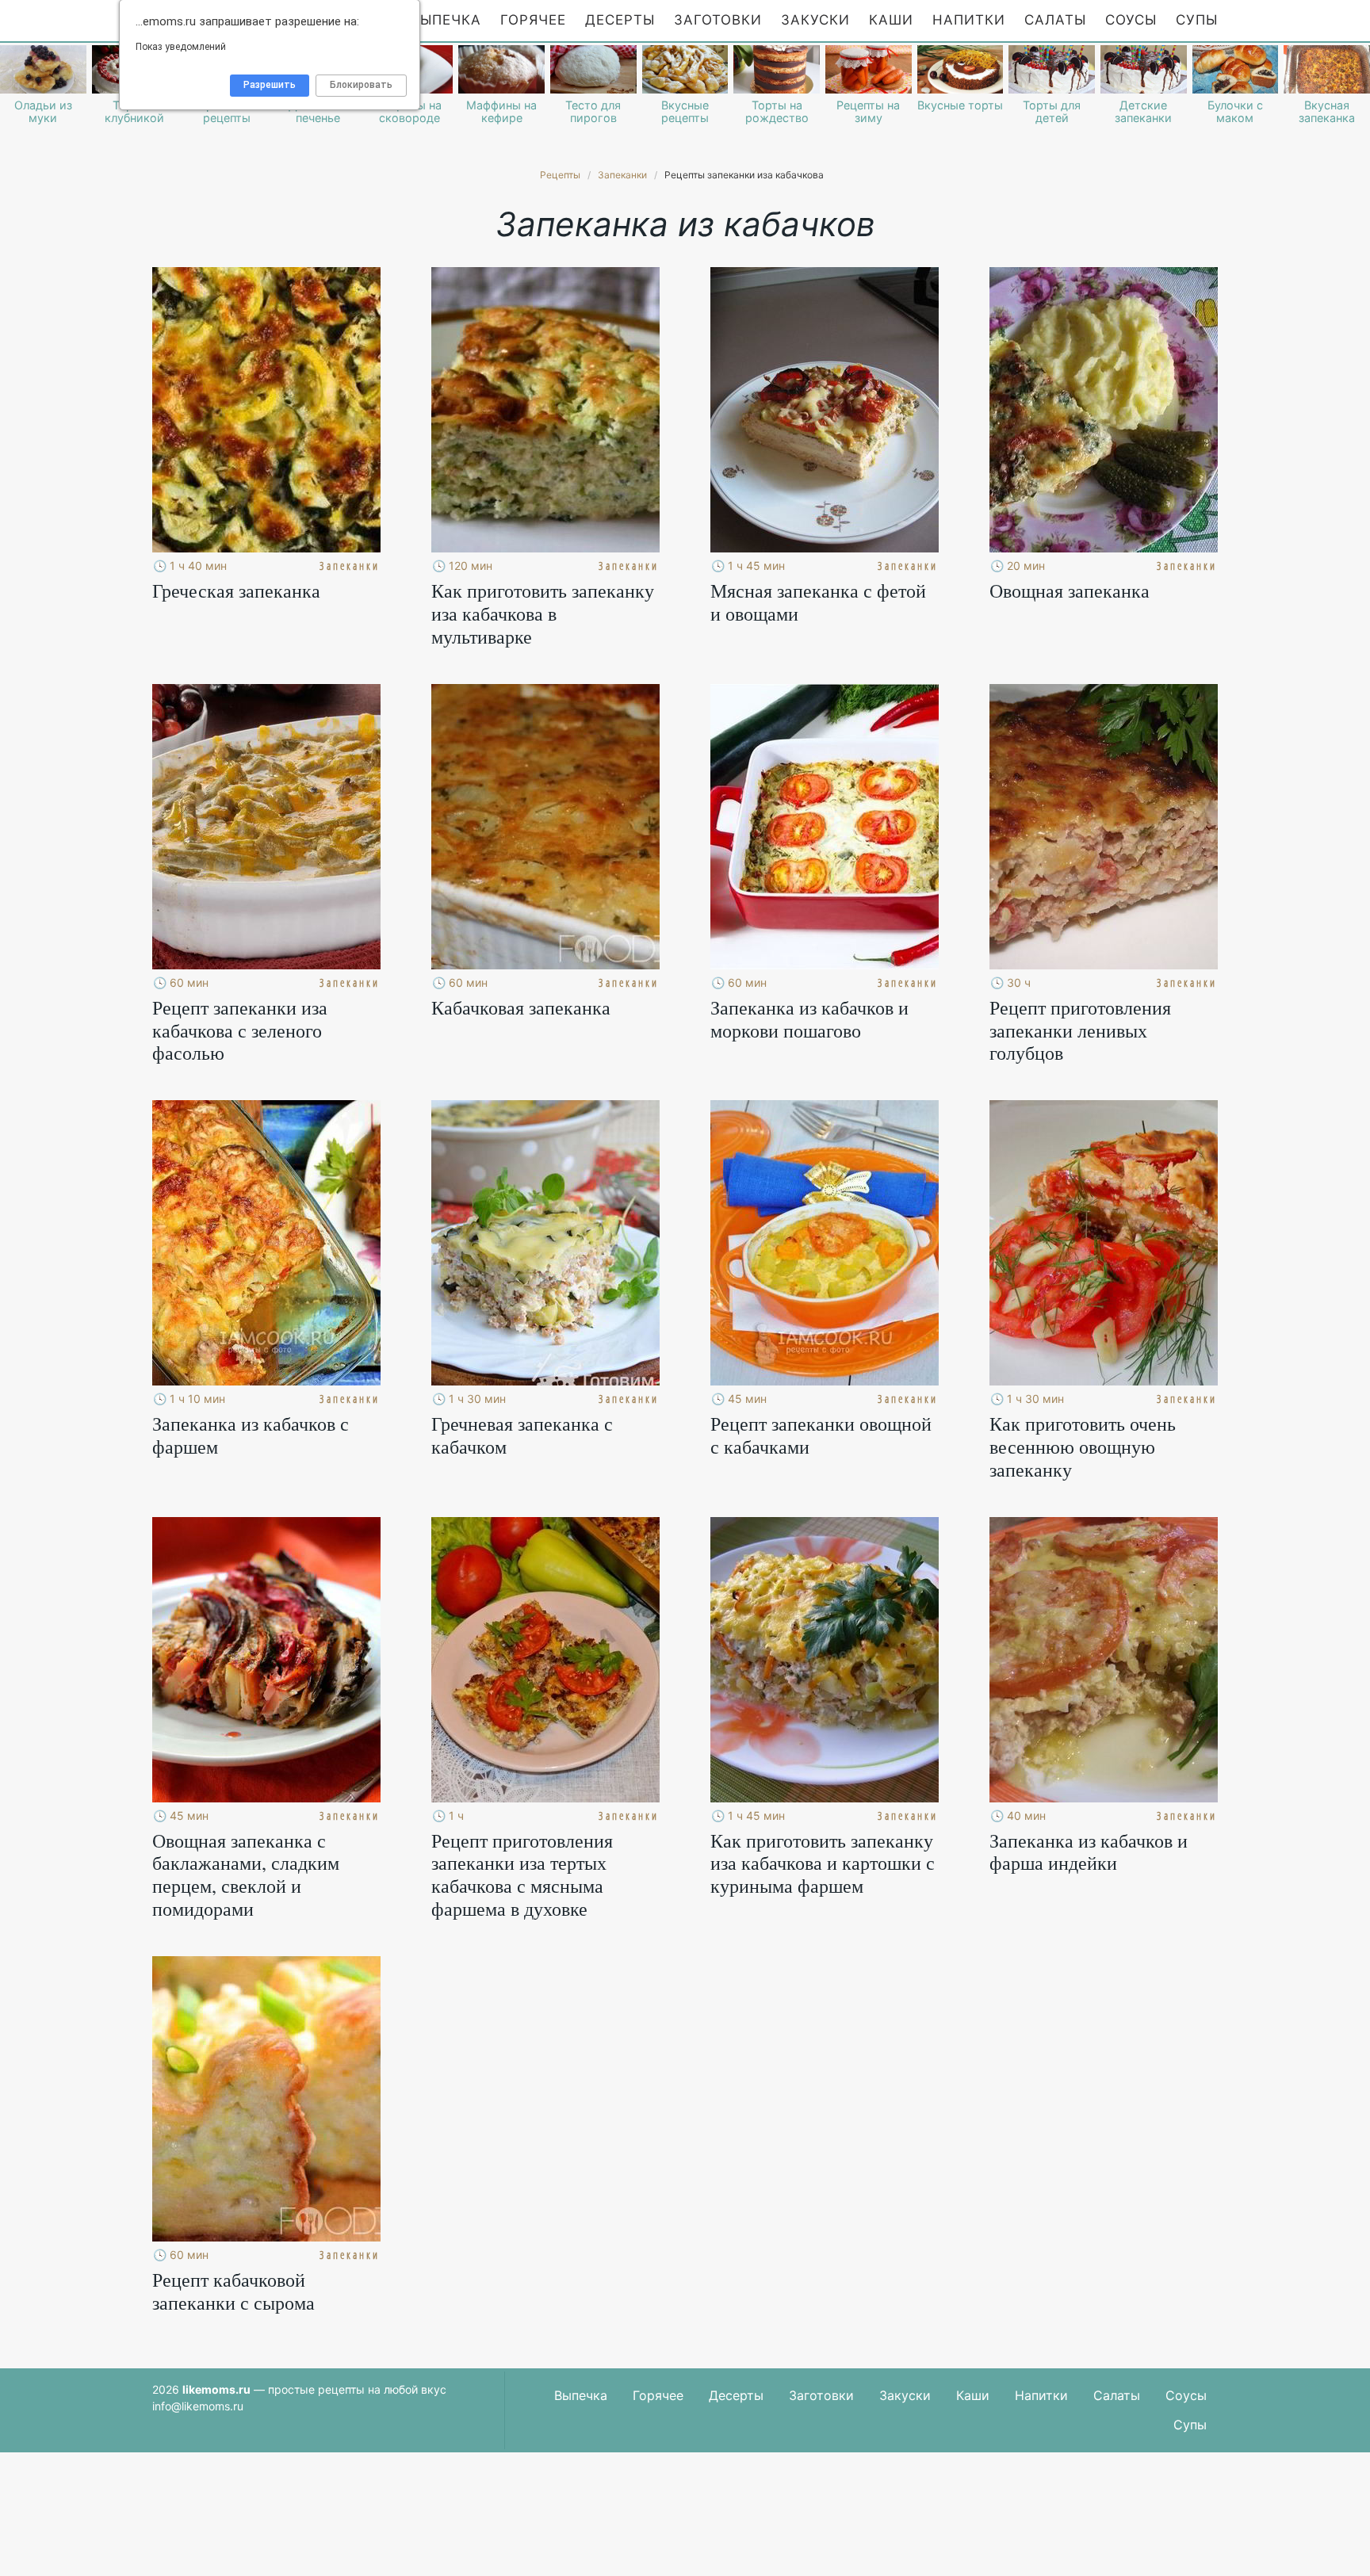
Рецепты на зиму (868, 112)
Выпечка (446, 20)
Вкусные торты (960, 105)
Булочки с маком (1235, 112)
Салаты (1055, 20)
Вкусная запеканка (1327, 112)
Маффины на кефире (501, 112)
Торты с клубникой (134, 112)
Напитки (969, 20)
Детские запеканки (1143, 112)
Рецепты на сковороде (410, 112)
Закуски (815, 20)
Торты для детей (1052, 112)
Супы (1197, 20)
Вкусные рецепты (685, 112)
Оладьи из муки (43, 112)
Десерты (620, 20)
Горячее (533, 20)
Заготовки (718, 20)
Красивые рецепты (227, 112)
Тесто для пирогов (593, 112)
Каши (891, 20)
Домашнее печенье (318, 112)
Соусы (1131, 20)
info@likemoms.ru (198, 2406)
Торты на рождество (777, 112)
